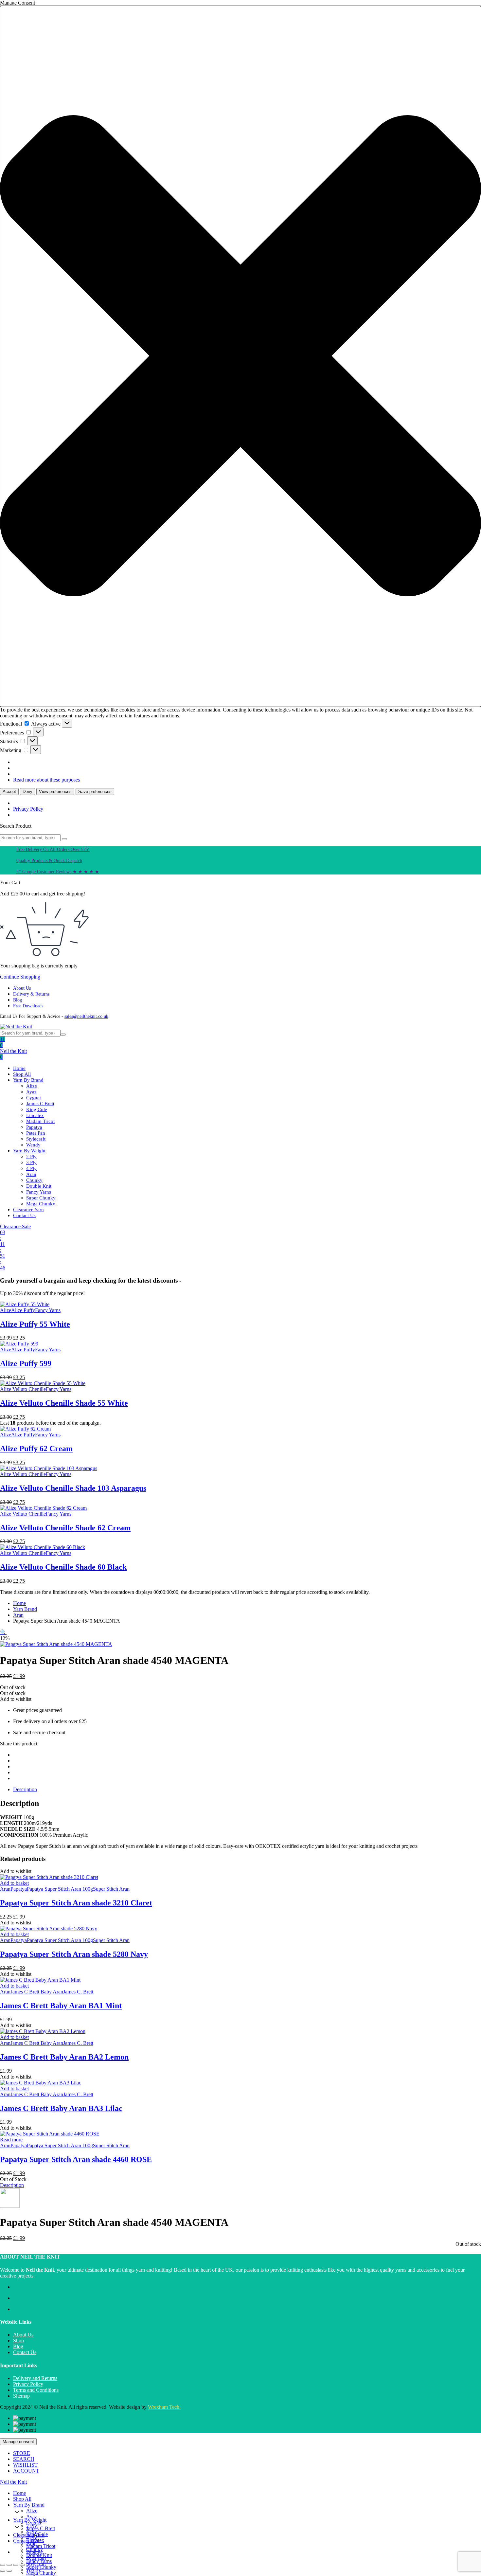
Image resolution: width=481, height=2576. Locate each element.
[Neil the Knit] (16, 1027)
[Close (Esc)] (22, 2565)
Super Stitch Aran (111, 1889)
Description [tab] (25, 1789)
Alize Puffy (23, 1310)
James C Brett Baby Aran (37, 1992)
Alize (32, 1086)
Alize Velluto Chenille (23, 1389)
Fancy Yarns (39, 1192)
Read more (11, 2140)
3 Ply (31, 1162)
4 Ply (31, 1168)
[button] (240, 356)
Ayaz (31, 1092)
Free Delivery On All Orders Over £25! (53, 849)
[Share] (16, 2565)
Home (19, 1068)
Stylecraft (36, 1139)
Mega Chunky (41, 1204)
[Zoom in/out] (3, 2565)
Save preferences (95, 792)
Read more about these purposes (46, 780)
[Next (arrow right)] (9, 2571)
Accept (9, 792)
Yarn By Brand (28, 1080)
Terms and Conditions (36, 2390)
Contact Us (24, 1216)
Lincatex (35, 1115)
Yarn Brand (25, 1609)
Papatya (34, 1127)
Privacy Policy (28, 809)
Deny (27, 792)
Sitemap (21, 2396)
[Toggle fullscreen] (9, 2565)
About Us (22, 988)
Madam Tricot (40, 1121)
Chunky (34, 1180)
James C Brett (40, 1104)
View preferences (55, 792)
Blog (18, 1000)
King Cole (37, 1109)
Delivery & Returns (31, 994)
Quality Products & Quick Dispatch (49, 861)
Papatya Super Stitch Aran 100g (60, 1889)
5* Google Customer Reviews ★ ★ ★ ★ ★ (58, 872)
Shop (18, 2341)
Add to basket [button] (14, 1883)
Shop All (22, 1074)
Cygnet (34, 1098)
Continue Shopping (20, 977)
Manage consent (18, 2442)
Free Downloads (28, 1006)
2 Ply (31, 1157)
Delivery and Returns (35, 2378)
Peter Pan (36, 1133)
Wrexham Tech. (164, 2407)
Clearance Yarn (28, 1210)
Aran (31, 1174)
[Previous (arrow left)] (3, 2571)
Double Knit (39, 1186)
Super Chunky (41, 1198)
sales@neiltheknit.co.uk (86, 1016)
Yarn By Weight (29, 1151)
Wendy (33, 1145)
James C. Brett (78, 1992)
